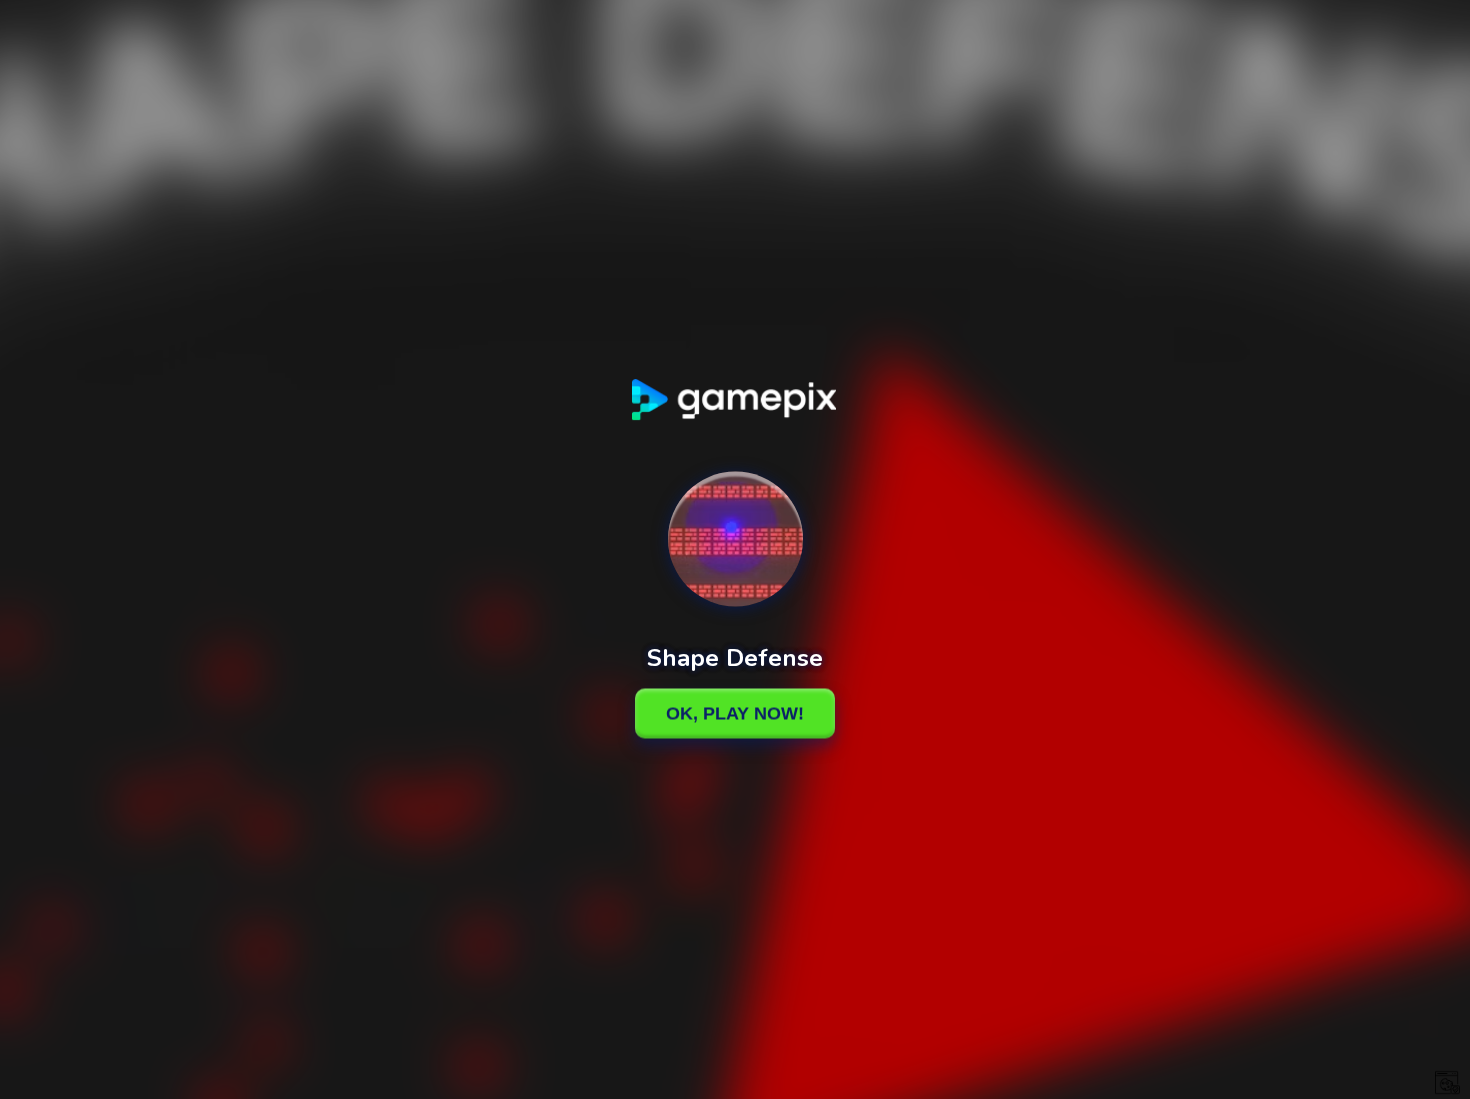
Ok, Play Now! (735, 713)
